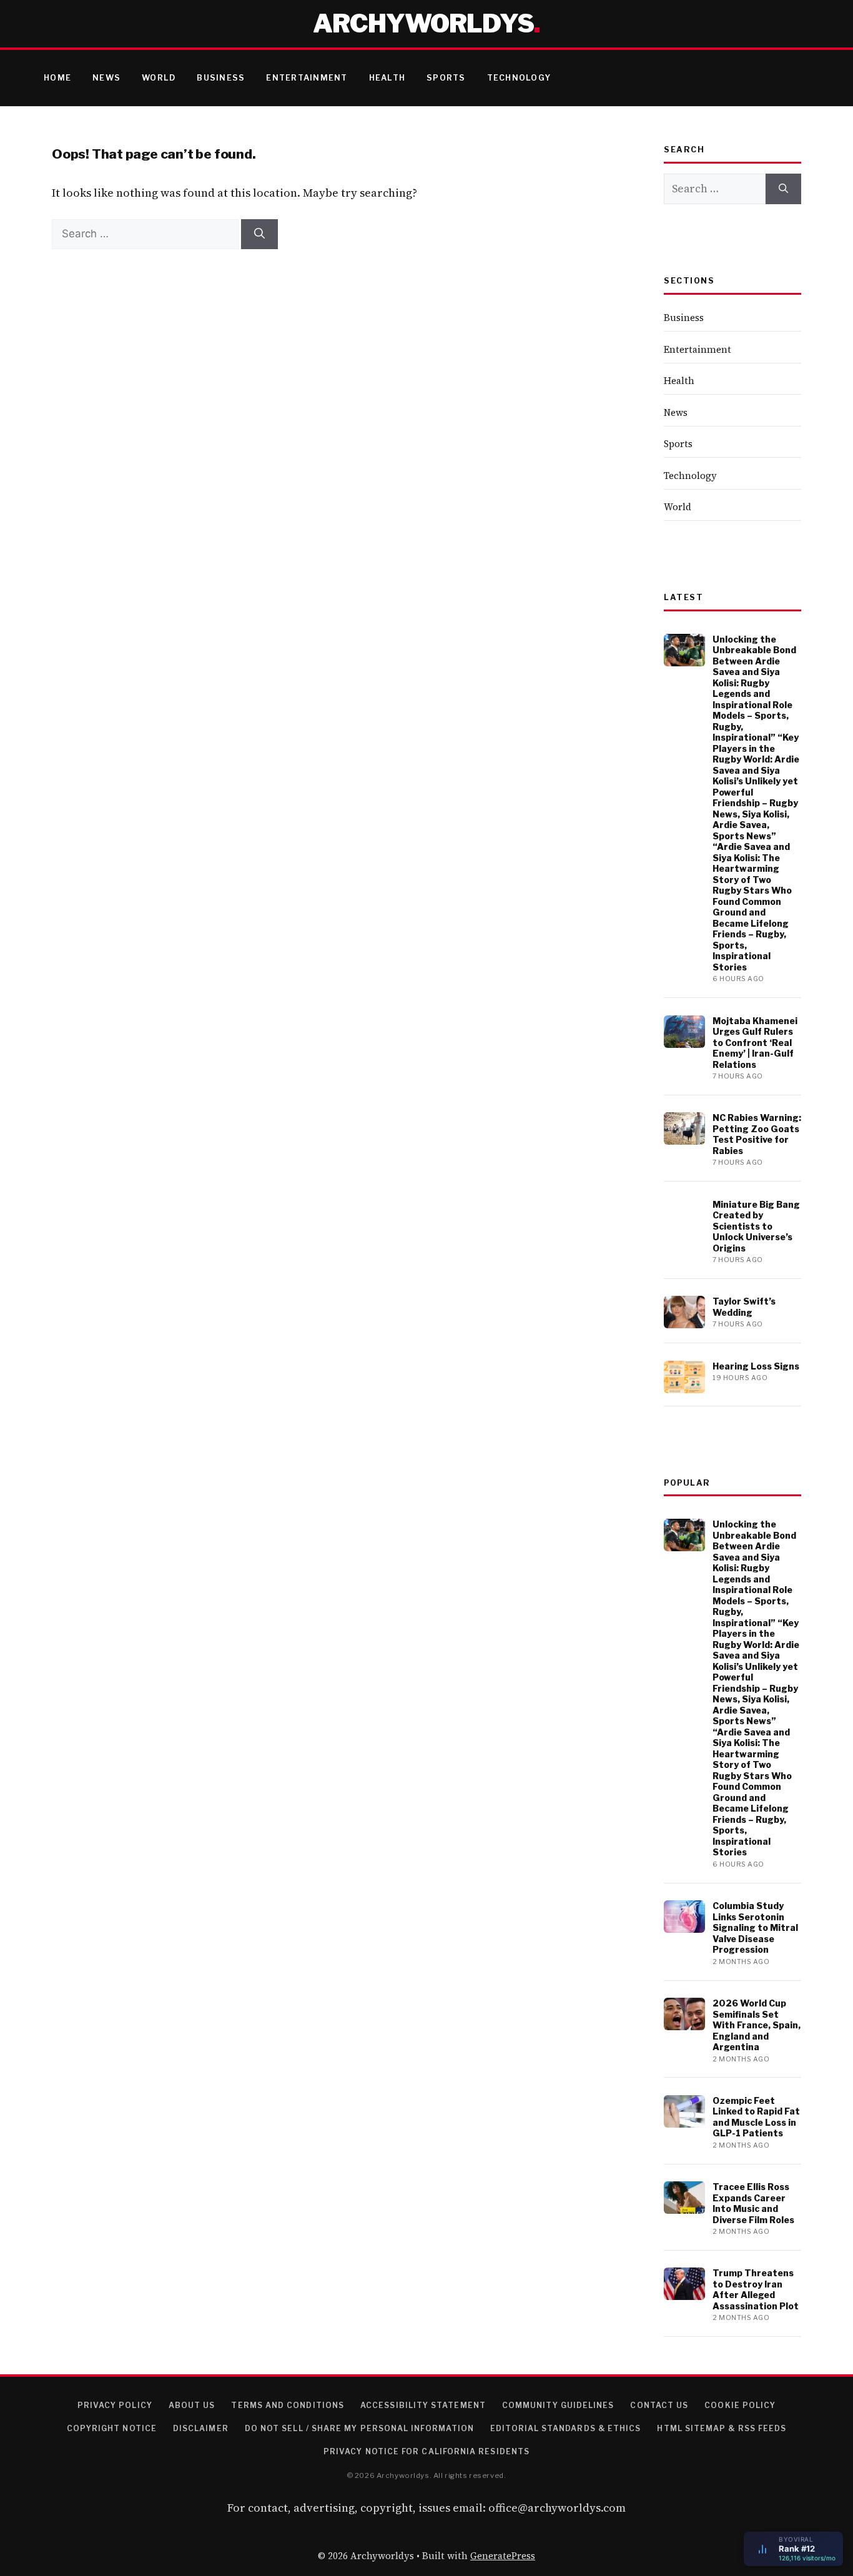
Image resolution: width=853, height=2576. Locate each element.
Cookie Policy (740, 2405)
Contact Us (659, 2405)
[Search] (259, 234)
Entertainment (307, 78)
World (159, 78)
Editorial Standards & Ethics (565, 2428)
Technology (519, 78)
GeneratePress (503, 2556)
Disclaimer (201, 2428)
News (106, 78)
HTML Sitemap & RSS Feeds (722, 2428)
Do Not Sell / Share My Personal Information (359, 2428)
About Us (192, 2405)
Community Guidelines (558, 2405)
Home (57, 78)
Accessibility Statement (423, 2405)
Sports (446, 78)
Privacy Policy (115, 2405)
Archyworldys (423, 23)
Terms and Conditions (288, 2405)
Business (221, 78)
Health (387, 78)
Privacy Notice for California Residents (426, 2451)
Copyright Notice (112, 2428)
